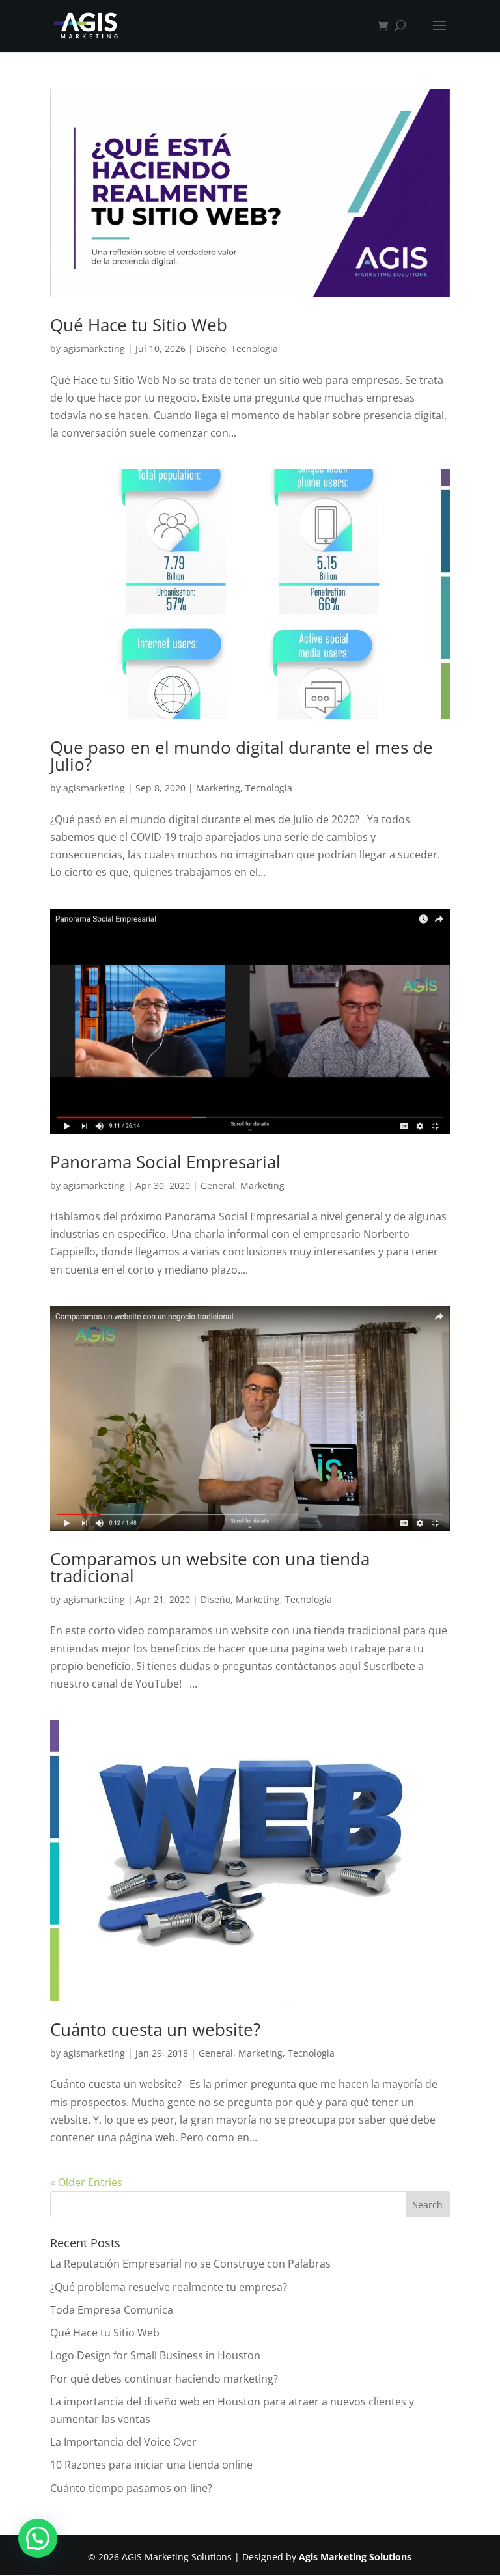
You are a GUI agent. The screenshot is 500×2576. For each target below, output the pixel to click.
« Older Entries (86, 2182)
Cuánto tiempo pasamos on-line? (131, 2488)
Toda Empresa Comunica (112, 2310)
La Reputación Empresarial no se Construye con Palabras (190, 2264)
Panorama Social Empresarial (165, 1162)
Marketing (218, 788)
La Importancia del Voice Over (123, 2442)
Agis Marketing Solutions (355, 2557)
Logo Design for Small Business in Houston (155, 2355)
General (218, 1185)
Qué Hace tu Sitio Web (139, 325)
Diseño (211, 349)
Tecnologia (255, 349)
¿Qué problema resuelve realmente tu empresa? (169, 2287)
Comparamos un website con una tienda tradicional (210, 1567)
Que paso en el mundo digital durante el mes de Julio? (242, 756)
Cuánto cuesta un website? (155, 2029)
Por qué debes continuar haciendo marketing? (164, 2379)
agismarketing (94, 349)
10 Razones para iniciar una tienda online (151, 2465)
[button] (38, 2538)
